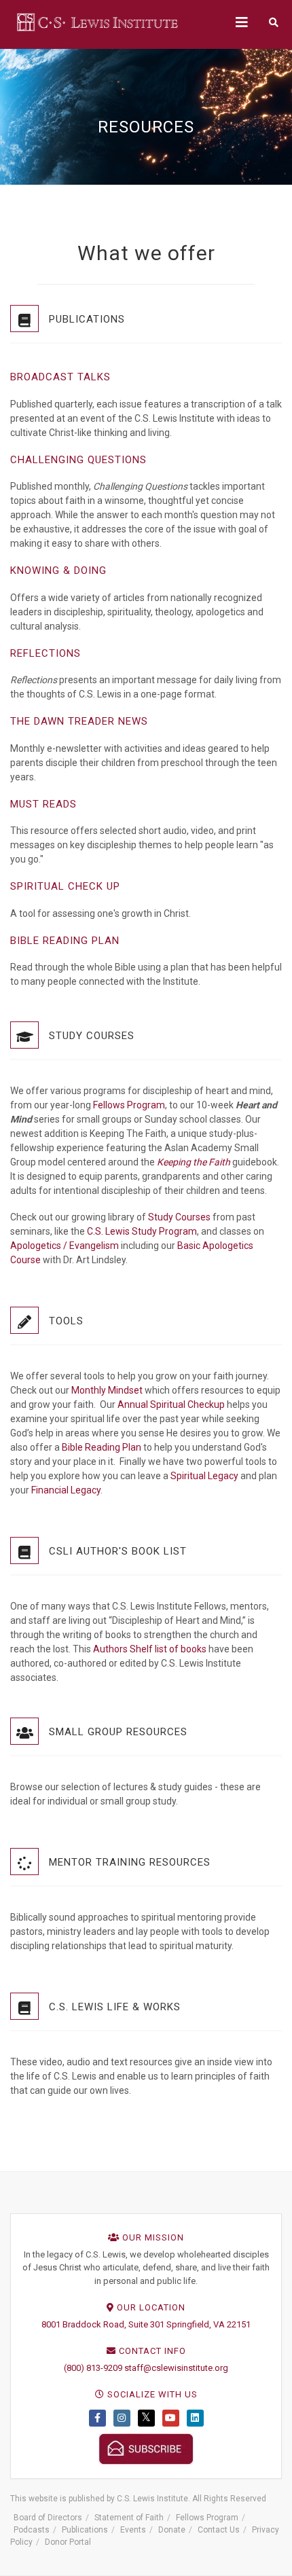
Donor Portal (68, 2542)
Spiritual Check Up (65, 886)
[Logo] (98, 22)
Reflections (45, 653)
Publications (85, 2530)
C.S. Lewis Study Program (141, 1231)
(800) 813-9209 (93, 2368)
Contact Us (219, 2530)
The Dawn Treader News (79, 721)
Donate (172, 2530)
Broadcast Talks (60, 377)
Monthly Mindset (107, 1390)
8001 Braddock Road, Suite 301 (103, 2324)
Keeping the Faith (194, 1162)
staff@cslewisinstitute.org (176, 2368)
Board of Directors (48, 2518)
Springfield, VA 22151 (208, 2324)
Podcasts (32, 2530)
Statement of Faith (129, 2518)
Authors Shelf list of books (150, 1649)
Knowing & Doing (58, 570)
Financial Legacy (66, 1490)
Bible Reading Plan (65, 941)
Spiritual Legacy (204, 1476)
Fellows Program (129, 1105)
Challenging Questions (78, 460)
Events (133, 2530)
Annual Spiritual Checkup (171, 1404)
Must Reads (43, 804)
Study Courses (179, 1217)
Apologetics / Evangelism (65, 1246)
